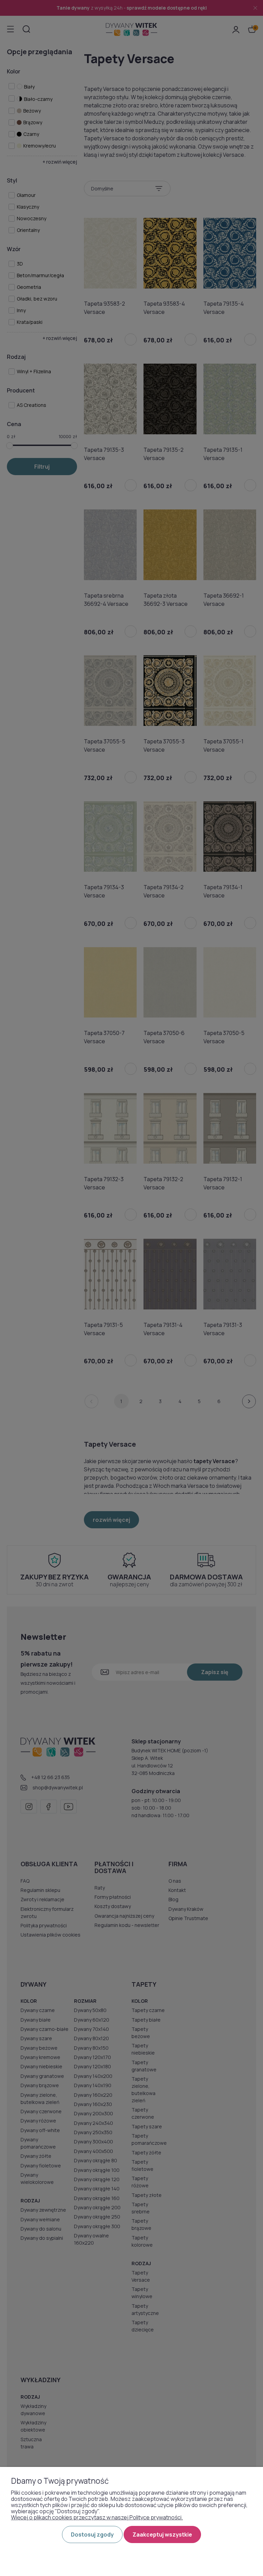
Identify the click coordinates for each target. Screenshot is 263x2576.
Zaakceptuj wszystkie (162, 2534)
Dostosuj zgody (92, 2534)
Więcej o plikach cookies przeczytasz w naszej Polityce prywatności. (97, 2517)
